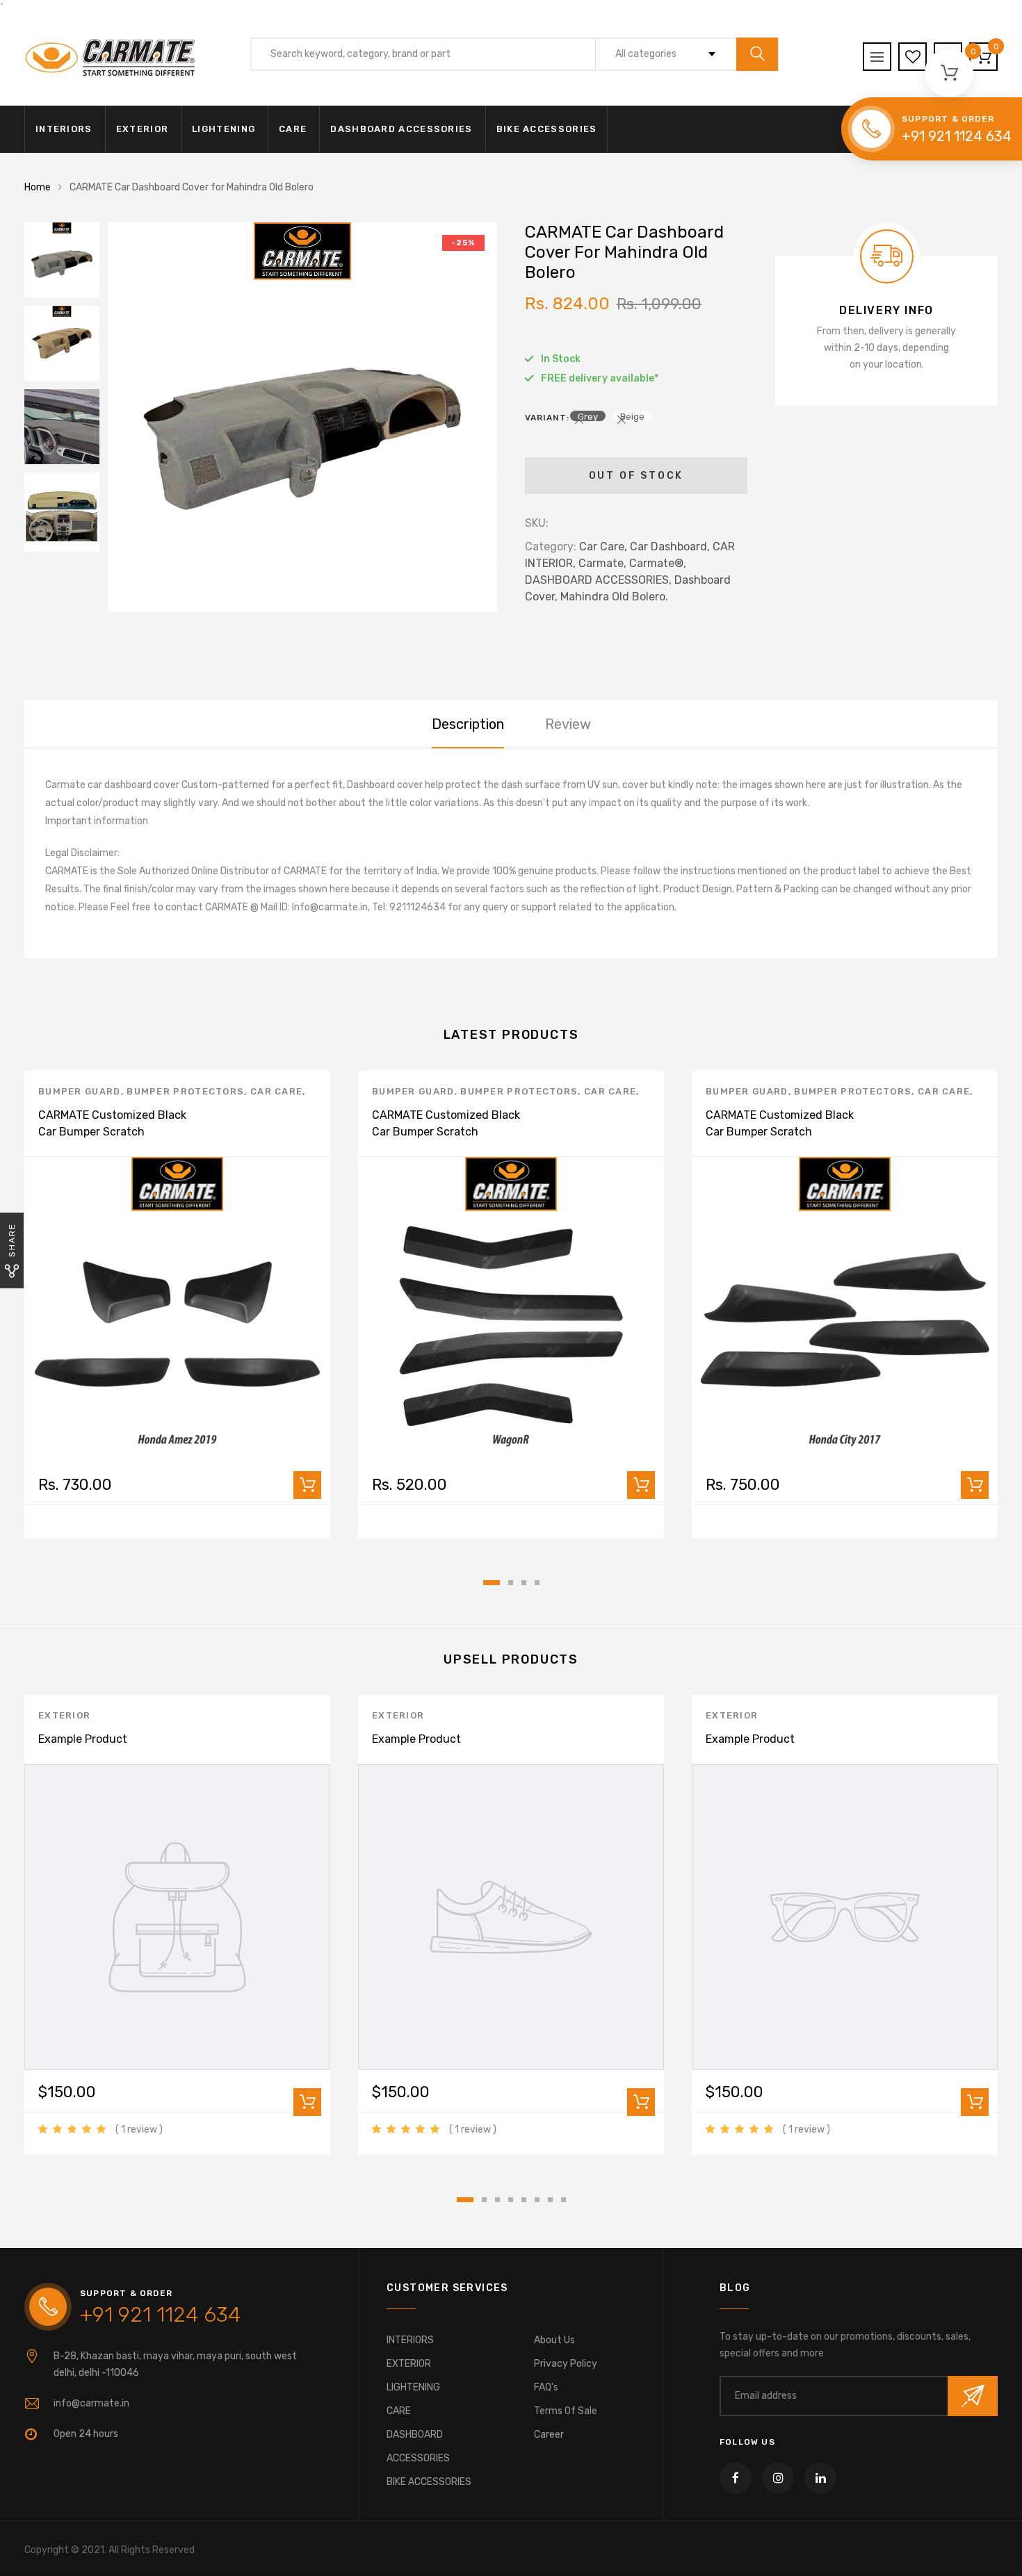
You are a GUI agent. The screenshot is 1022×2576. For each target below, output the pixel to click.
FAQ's (546, 2387)
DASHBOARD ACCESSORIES (401, 129)
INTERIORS (64, 129)
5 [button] (524, 2200)
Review (568, 724)
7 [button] (550, 2200)
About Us (554, 2340)
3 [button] (524, 1583)
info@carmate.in (91, 2403)
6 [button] (537, 2200)
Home (38, 187)
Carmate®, (658, 563)
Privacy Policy (566, 2364)
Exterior (64, 1715)
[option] (302, 417)
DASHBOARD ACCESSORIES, (598, 580)
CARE (293, 129)
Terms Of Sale (566, 2411)
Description (468, 724)
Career (549, 2435)
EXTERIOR (142, 129)
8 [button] (563, 2200)
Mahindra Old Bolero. (614, 597)
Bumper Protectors (185, 1091)
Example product (83, 1739)
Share (12, 1240)
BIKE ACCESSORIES (547, 129)
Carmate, (602, 563)
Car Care (276, 1091)
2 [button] (511, 1583)
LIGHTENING (224, 129)
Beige (632, 416)
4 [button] (537, 1583)
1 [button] (492, 1583)
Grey (588, 416)
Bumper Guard (80, 1091)
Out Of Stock (636, 476)
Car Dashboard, (670, 547)
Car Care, (603, 547)
